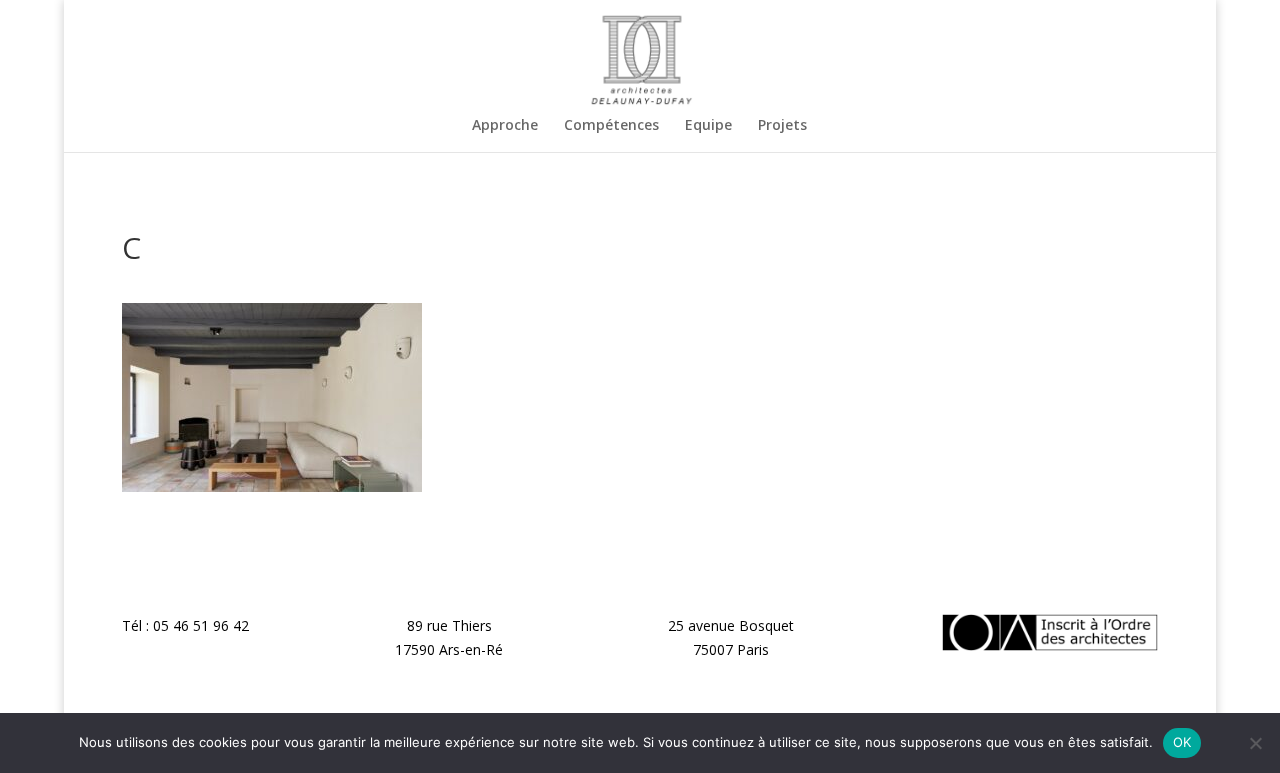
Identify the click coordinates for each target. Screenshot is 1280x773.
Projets (782, 126)
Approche (505, 126)
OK (1182, 742)
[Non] (1255, 743)
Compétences (611, 126)
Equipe (708, 126)
